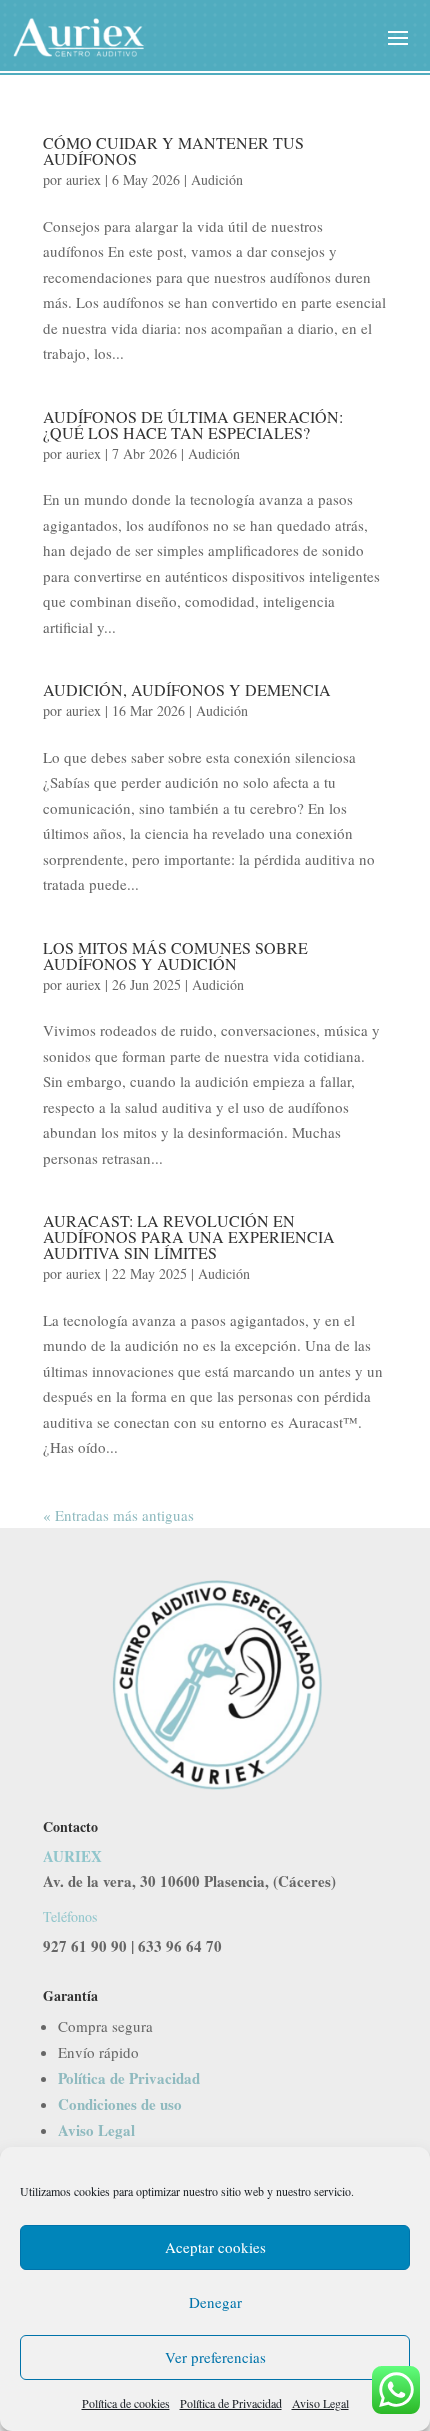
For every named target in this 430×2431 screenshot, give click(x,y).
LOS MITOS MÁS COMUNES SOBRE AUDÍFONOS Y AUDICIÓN (175, 955)
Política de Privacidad (231, 2403)
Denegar (215, 2302)
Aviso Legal (320, 2403)
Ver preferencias (215, 2357)
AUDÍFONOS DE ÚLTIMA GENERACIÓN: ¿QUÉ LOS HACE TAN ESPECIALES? (193, 424)
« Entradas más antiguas (118, 1515)
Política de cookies (126, 2403)
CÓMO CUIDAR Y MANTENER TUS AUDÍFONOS (173, 150)
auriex (83, 179)
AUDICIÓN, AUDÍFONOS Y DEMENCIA (187, 689)
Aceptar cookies (215, 2247)
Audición (217, 179)
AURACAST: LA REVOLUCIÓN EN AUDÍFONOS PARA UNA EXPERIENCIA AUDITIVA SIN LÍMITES (189, 1236)
